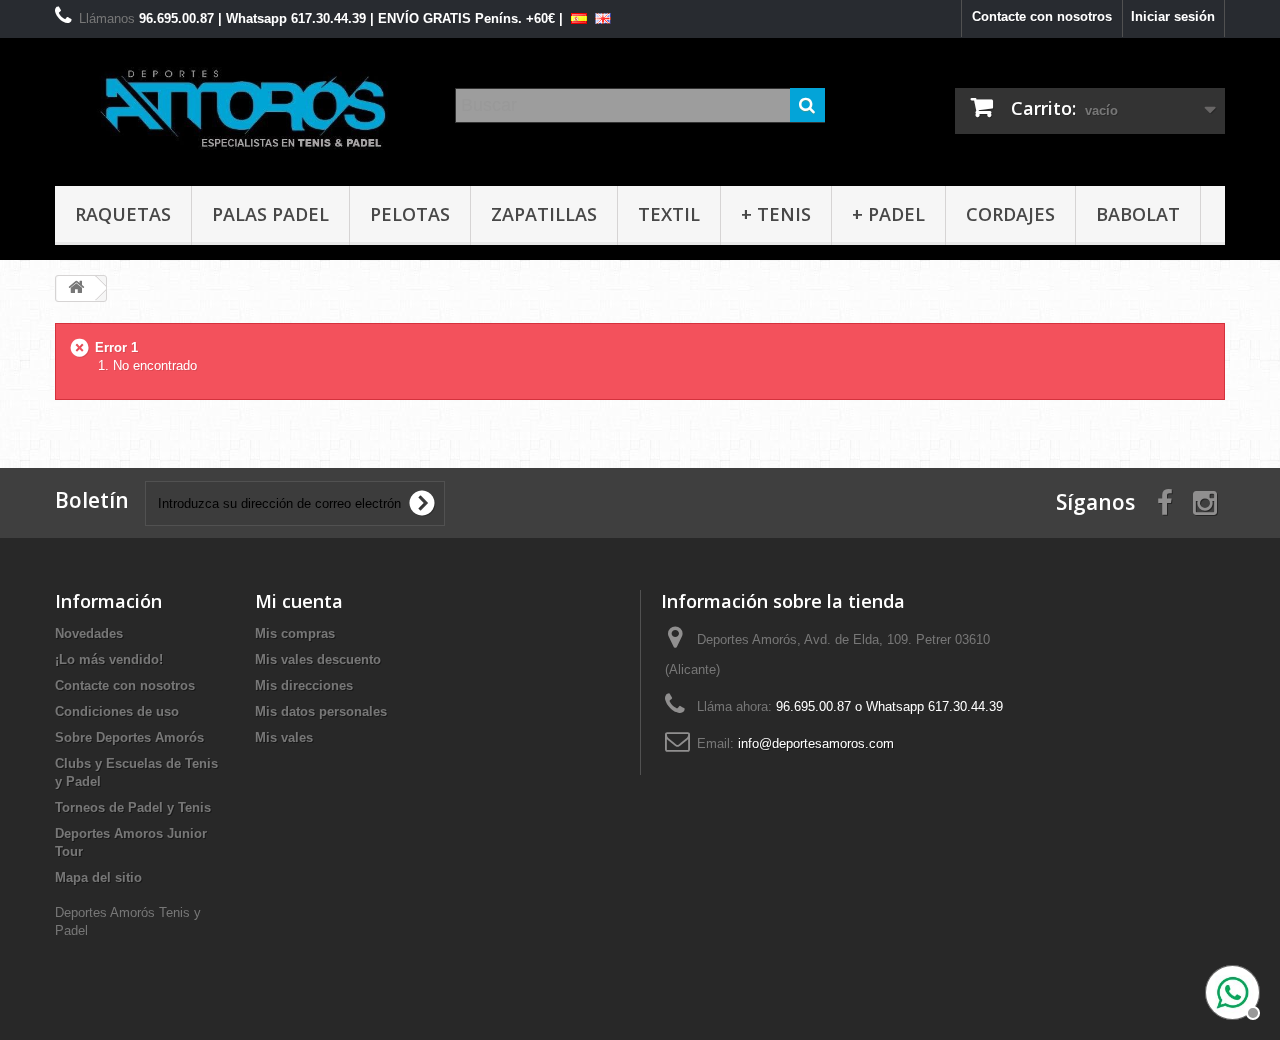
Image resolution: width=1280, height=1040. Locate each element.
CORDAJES (1010, 214)
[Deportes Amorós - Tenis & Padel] (240, 107)
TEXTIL (669, 214)
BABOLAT (1138, 214)
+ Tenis (776, 214)
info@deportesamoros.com (816, 743)
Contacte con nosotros (1042, 16)
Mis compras (295, 633)
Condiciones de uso (117, 711)
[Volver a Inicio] (76, 288)
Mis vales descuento (318, 659)
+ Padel (888, 214)
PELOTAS (410, 214)
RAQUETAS (123, 214)
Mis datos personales (321, 711)
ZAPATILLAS (544, 214)
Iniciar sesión (1173, 16)
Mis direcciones (304, 685)
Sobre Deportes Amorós (129, 737)
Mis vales (284, 737)
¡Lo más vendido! (109, 659)
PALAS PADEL (270, 214)
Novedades (89, 633)
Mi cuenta (299, 601)
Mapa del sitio (98, 877)
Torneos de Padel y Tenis (133, 807)
